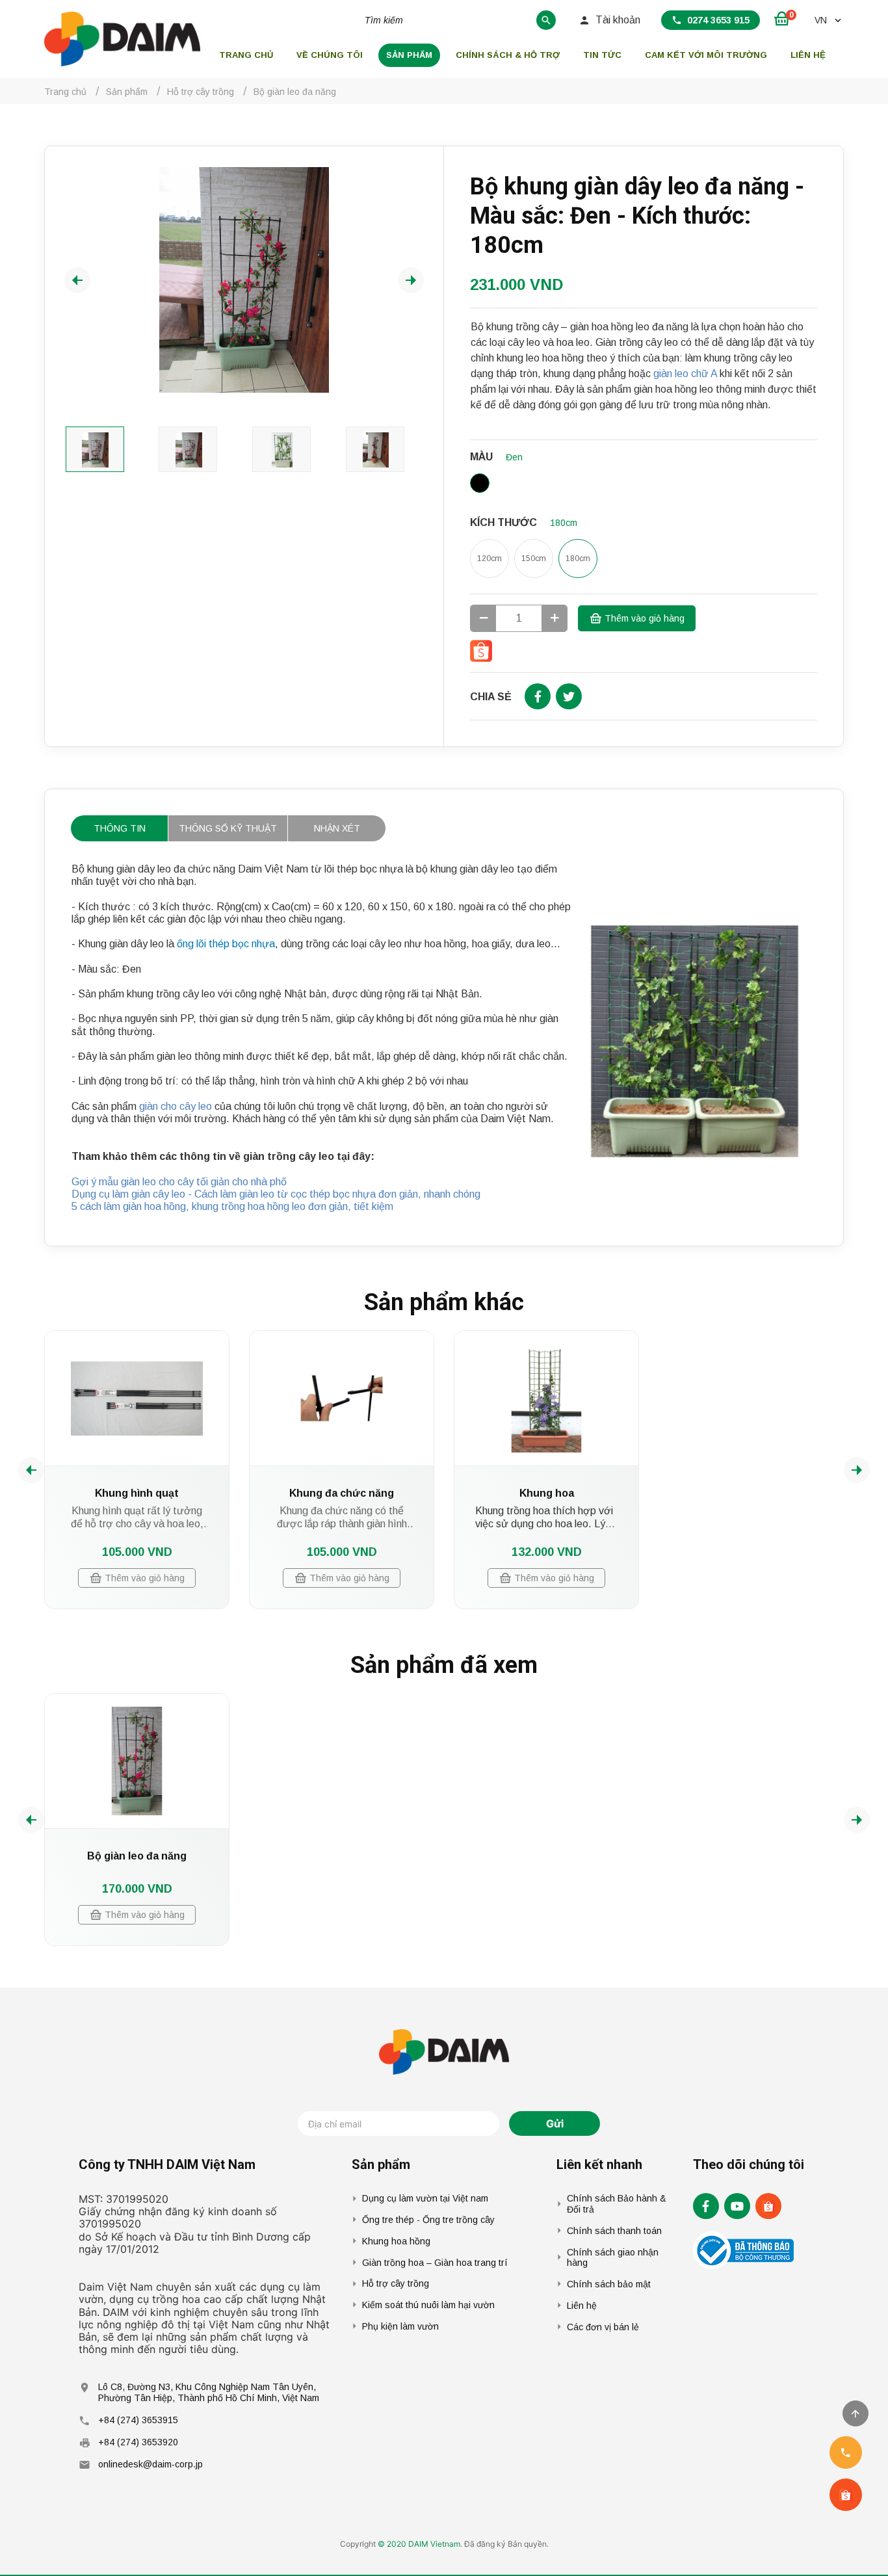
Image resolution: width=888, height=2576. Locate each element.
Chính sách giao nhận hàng (613, 2258)
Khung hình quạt (137, 1493)
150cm (534, 559)
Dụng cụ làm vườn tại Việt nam (425, 2198)
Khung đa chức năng (342, 1493)
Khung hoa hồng (396, 2241)
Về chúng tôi (330, 55)
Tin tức (602, 55)
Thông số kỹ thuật (228, 828)
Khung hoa (547, 1493)
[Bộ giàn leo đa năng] (137, 1761)
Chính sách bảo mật (609, 2284)
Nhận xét (337, 828)
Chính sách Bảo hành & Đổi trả (617, 2204)
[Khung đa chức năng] (342, 1398)
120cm (490, 559)
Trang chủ (246, 55)
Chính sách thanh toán (614, 2231)
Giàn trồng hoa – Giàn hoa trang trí (435, 2263)
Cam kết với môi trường (706, 55)
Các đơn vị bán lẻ (603, 2327)
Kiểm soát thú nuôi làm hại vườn (428, 2305)
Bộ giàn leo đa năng (137, 1856)
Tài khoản (618, 20)
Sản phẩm (409, 55)
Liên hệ (808, 55)
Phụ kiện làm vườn (400, 2326)
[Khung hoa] (546, 1398)
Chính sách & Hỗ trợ (508, 55)
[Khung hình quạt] (137, 1398)
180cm (578, 559)
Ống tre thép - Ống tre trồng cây (428, 2220)
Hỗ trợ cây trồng (396, 2283)
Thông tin (120, 828)
